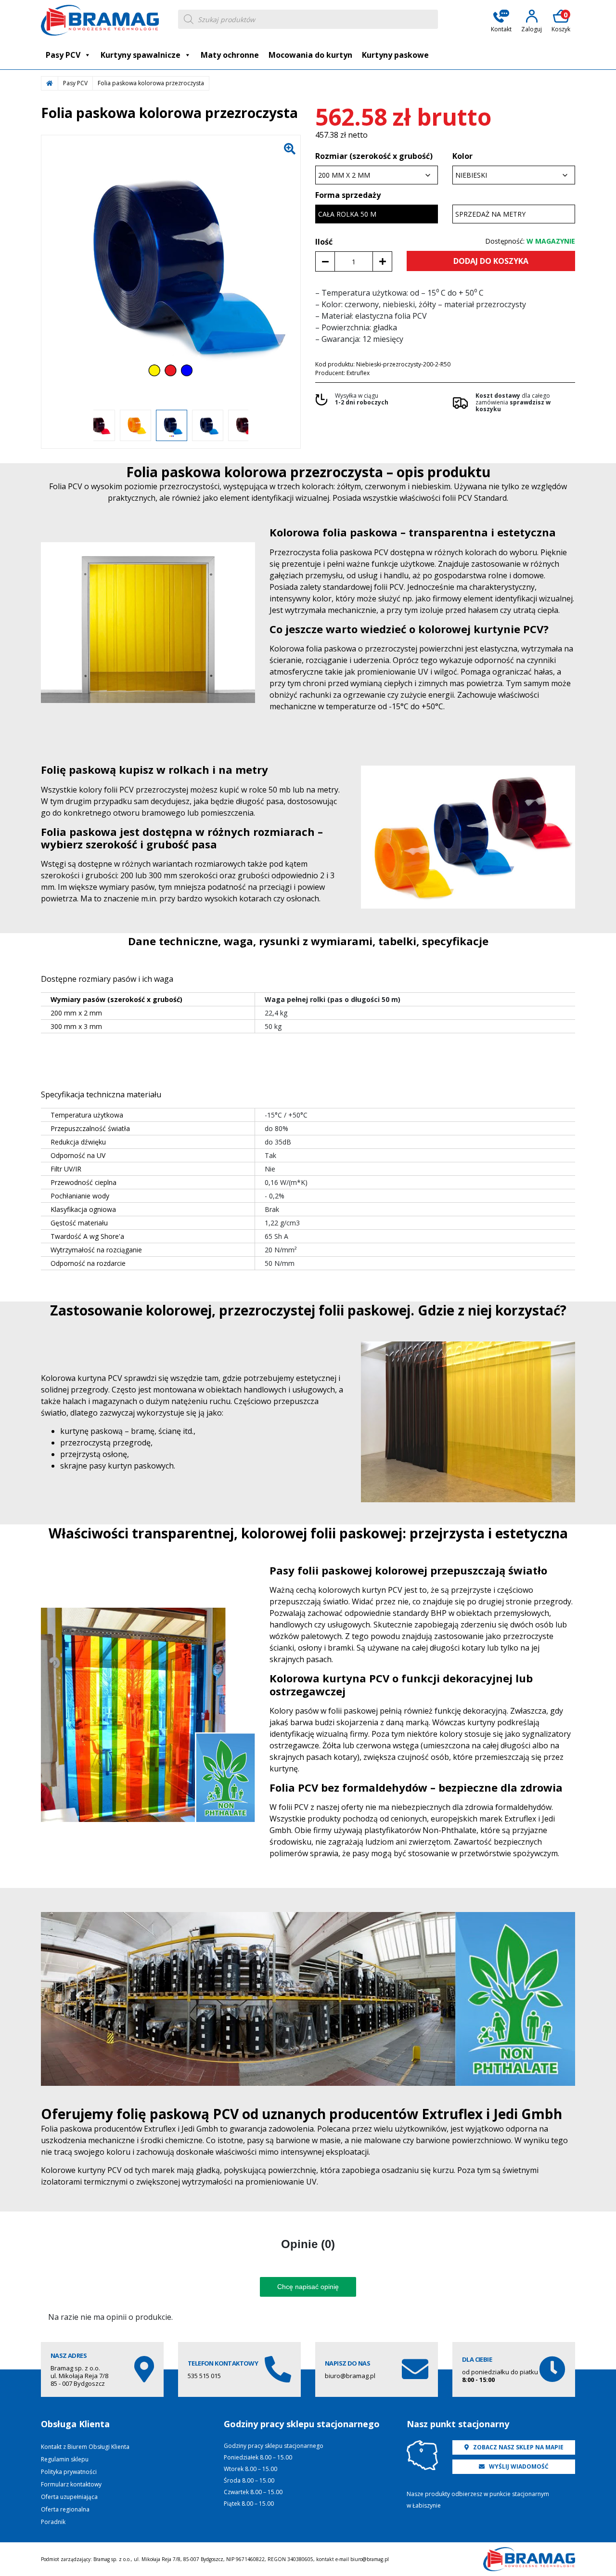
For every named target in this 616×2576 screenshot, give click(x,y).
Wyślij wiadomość (518, 2466)
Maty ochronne (230, 55)
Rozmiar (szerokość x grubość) (374, 156)
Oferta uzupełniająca (69, 2497)
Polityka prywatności (69, 2472)
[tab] (308, 2244)
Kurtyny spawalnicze (141, 55)
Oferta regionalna (65, 2509)
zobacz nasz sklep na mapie (518, 2447)
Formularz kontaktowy (71, 2484)
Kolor (462, 156)
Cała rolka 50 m (347, 214)
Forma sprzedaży (348, 195)
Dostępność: (530, 241)
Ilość (324, 242)
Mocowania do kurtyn (310, 55)
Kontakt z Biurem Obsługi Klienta (85, 2447)
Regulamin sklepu (65, 2459)
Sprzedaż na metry (490, 214)
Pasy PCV (63, 55)
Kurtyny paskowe (395, 55)
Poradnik (53, 2522)
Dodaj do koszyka (491, 261)
